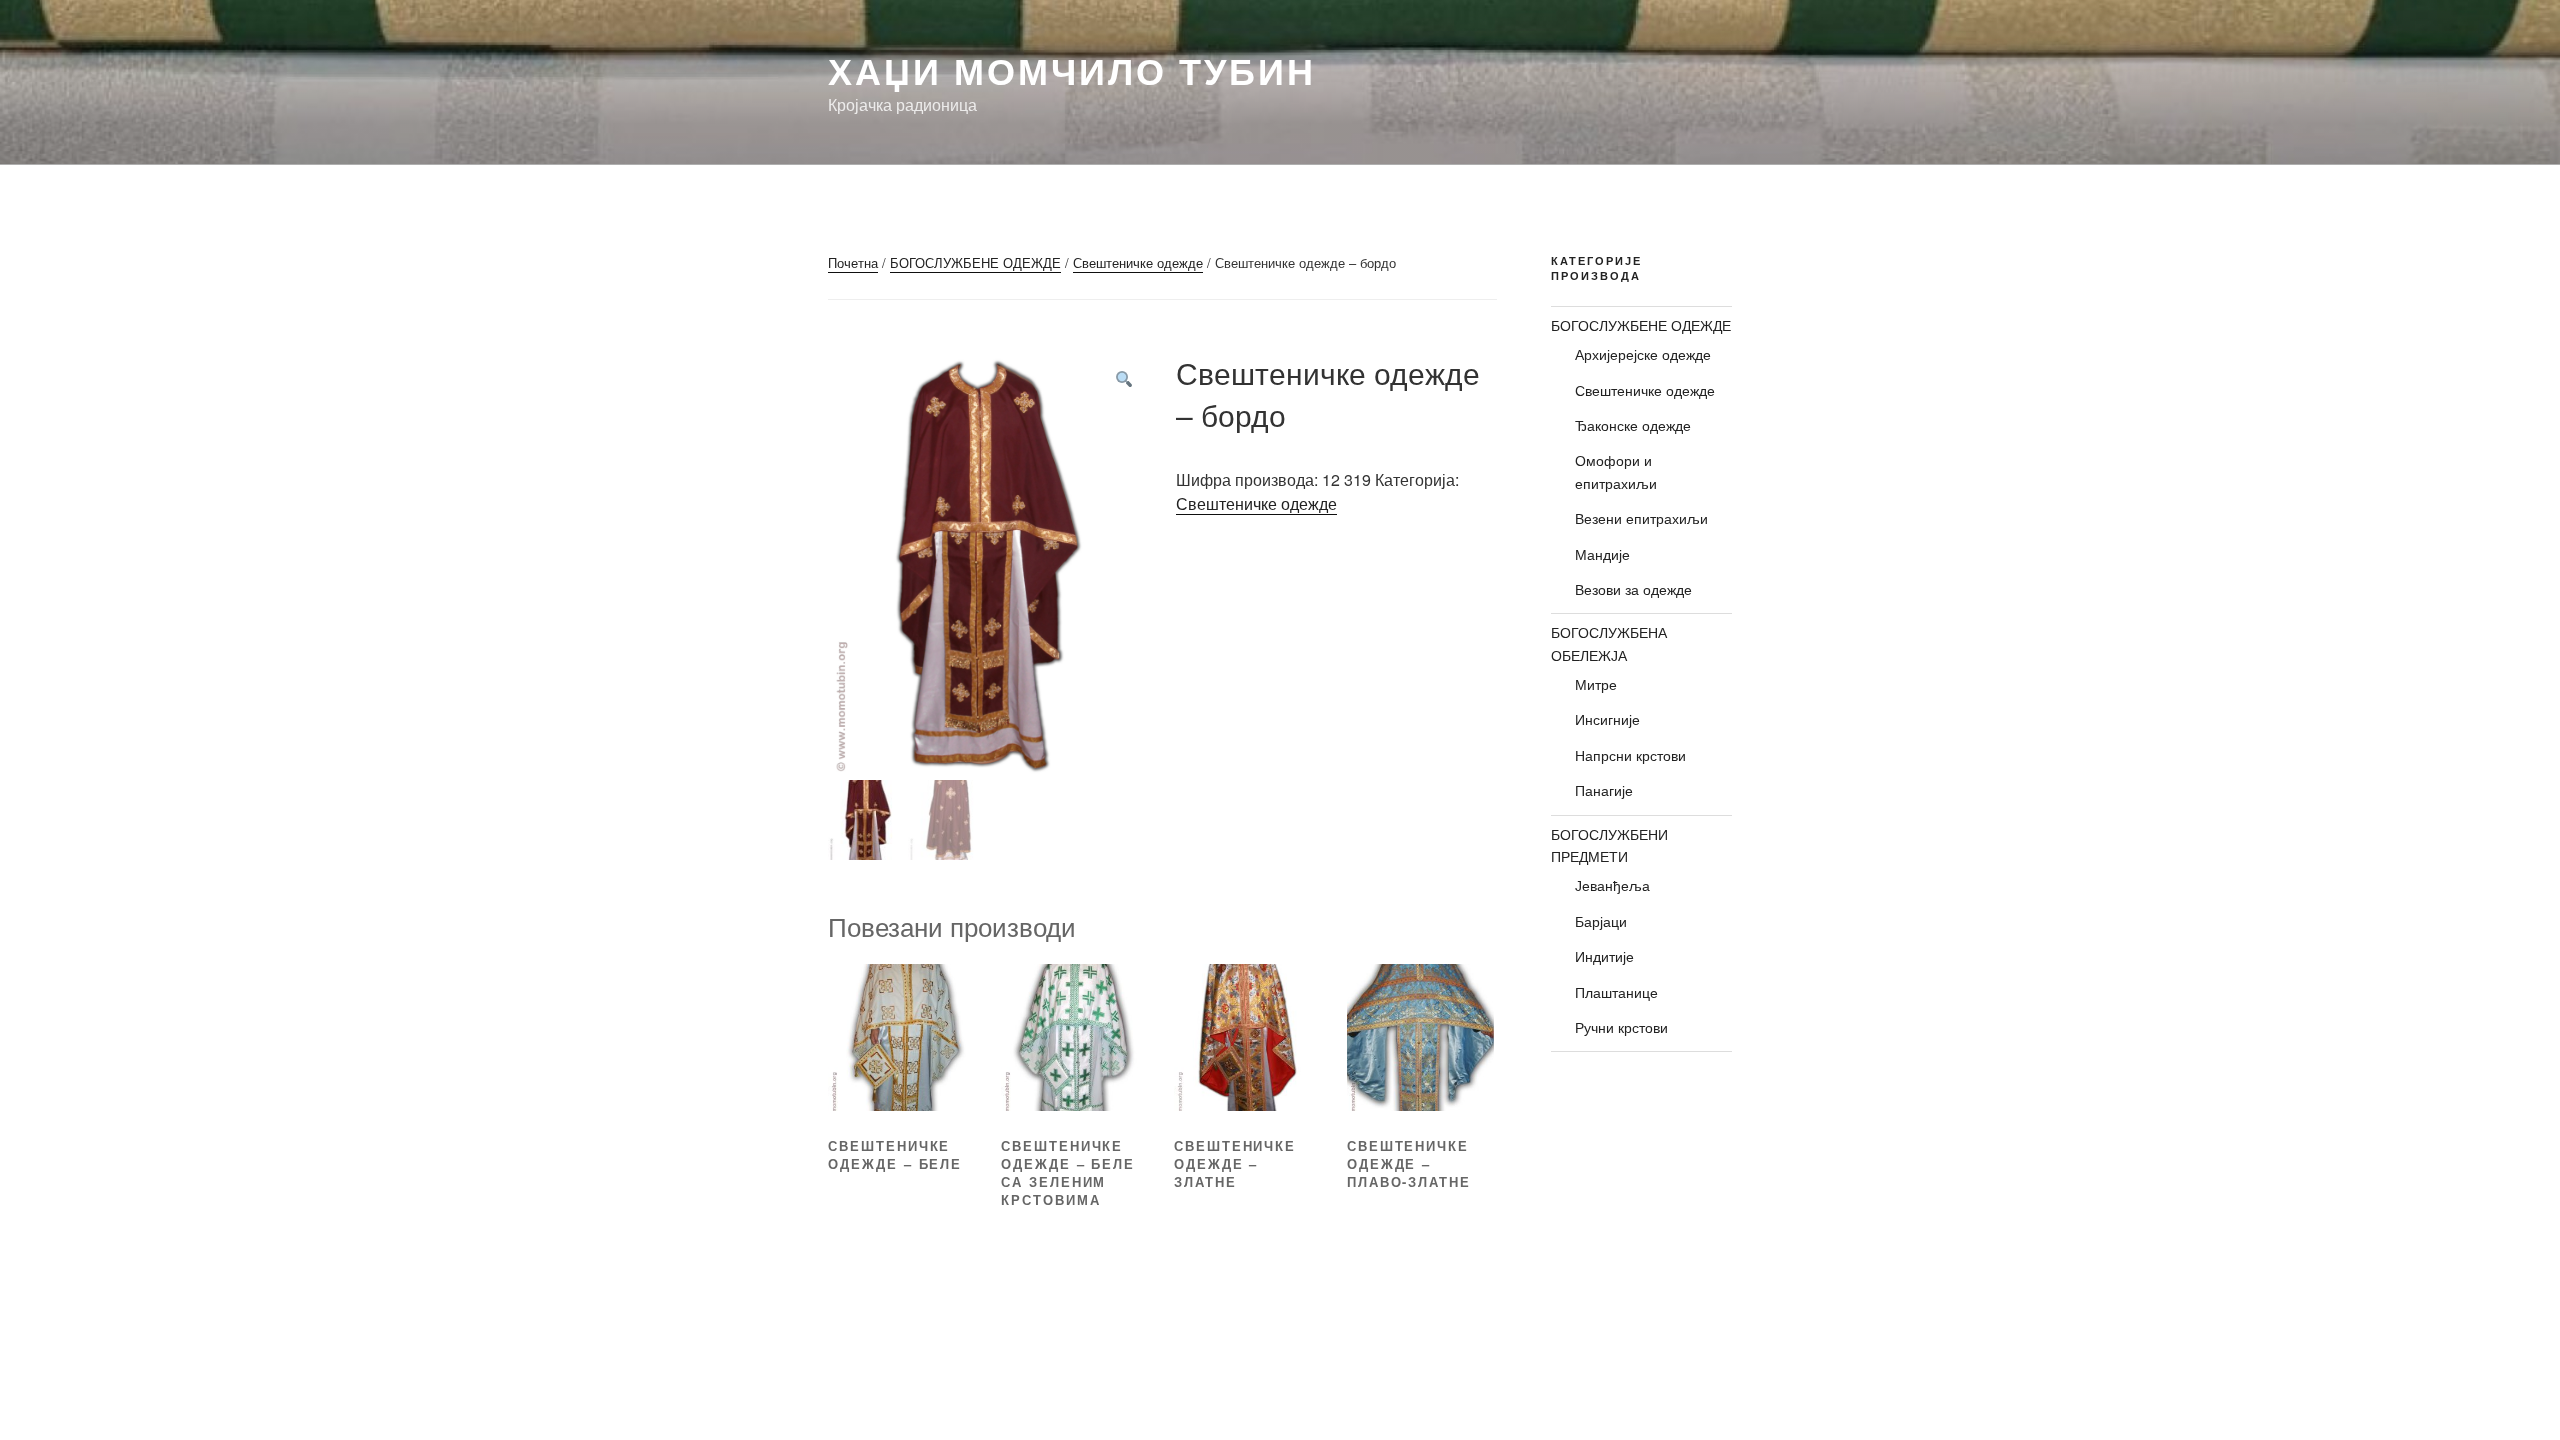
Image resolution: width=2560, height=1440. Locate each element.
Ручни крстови (1621, 1027)
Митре (1596, 684)
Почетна (853, 262)
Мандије (1602, 554)
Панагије (1604, 790)
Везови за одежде (1633, 589)
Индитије (1604, 956)
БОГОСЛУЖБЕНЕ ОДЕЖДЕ (975, 262)
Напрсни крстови (1630, 755)
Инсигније (1607, 719)
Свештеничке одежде (1138, 262)
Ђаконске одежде (1633, 425)
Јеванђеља (1612, 885)
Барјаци (1601, 921)
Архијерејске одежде (1643, 354)
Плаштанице (1616, 992)
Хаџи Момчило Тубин (1072, 70)
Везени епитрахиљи (1641, 518)
